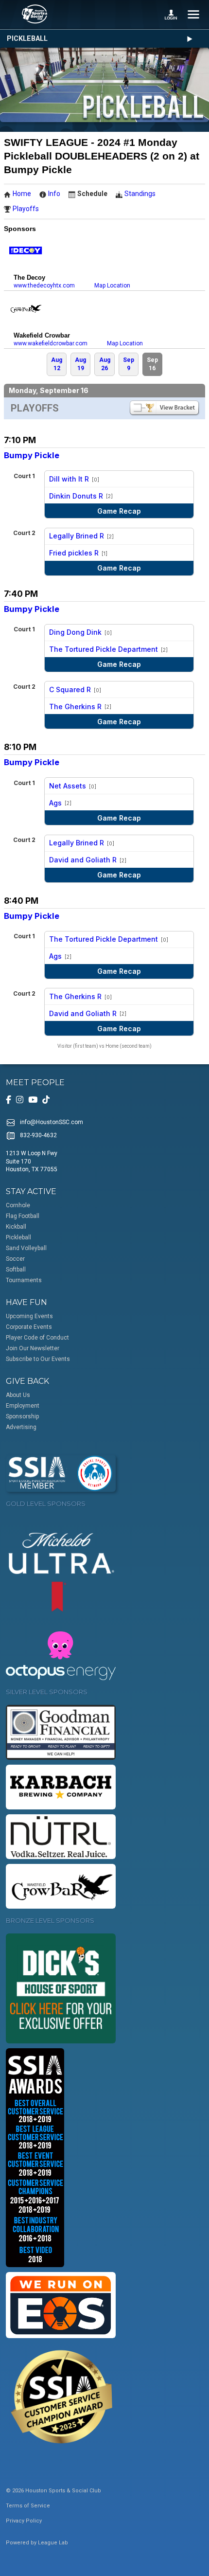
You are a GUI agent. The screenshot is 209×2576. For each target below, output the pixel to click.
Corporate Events (29, 1327)
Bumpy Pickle (32, 455)
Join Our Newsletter (33, 1348)
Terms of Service (28, 2506)
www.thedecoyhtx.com (44, 286)
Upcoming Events (29, 1316)
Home (22, 194)
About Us (18, 1395)
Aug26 (105, 364)
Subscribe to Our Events (38, 1359)
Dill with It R (69, 479)
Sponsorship (22, 1416)
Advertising (21, 1427)
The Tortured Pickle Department (104, 649)
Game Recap (119, 511)
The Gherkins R (75, 707)
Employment (23, 1406)
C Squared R (70, 689)
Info (54, 194)
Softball (16, 1270)
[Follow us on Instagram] (20, 1100)
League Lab (53, 2543)
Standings (140, 194)
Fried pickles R (74, 553)
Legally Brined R (77, 536)
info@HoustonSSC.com (52, 1122)
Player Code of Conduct (37, 1338)
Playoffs (26, 209)
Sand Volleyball (26, 1248)
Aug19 (80, 364)
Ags (55, 803)
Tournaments (24, 1280)
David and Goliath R (83, 860)
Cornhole (18, 1205)
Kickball (16, 1227)
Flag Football (23, 1216)
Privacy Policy (24, 2521)
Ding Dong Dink (75, 632)
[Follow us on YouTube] (33, 1100)
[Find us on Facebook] (9, 1100)
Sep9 (129, 364)
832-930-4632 (38, 1135)
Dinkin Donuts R (76, 496)
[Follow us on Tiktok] (46, 1100)
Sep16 (152, 364)
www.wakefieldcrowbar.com (51, 343)
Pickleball (27, 39)
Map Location (112, 286)
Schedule (92, 194)
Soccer (15, 1259)
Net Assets (68, 786)
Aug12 (57, 364)
